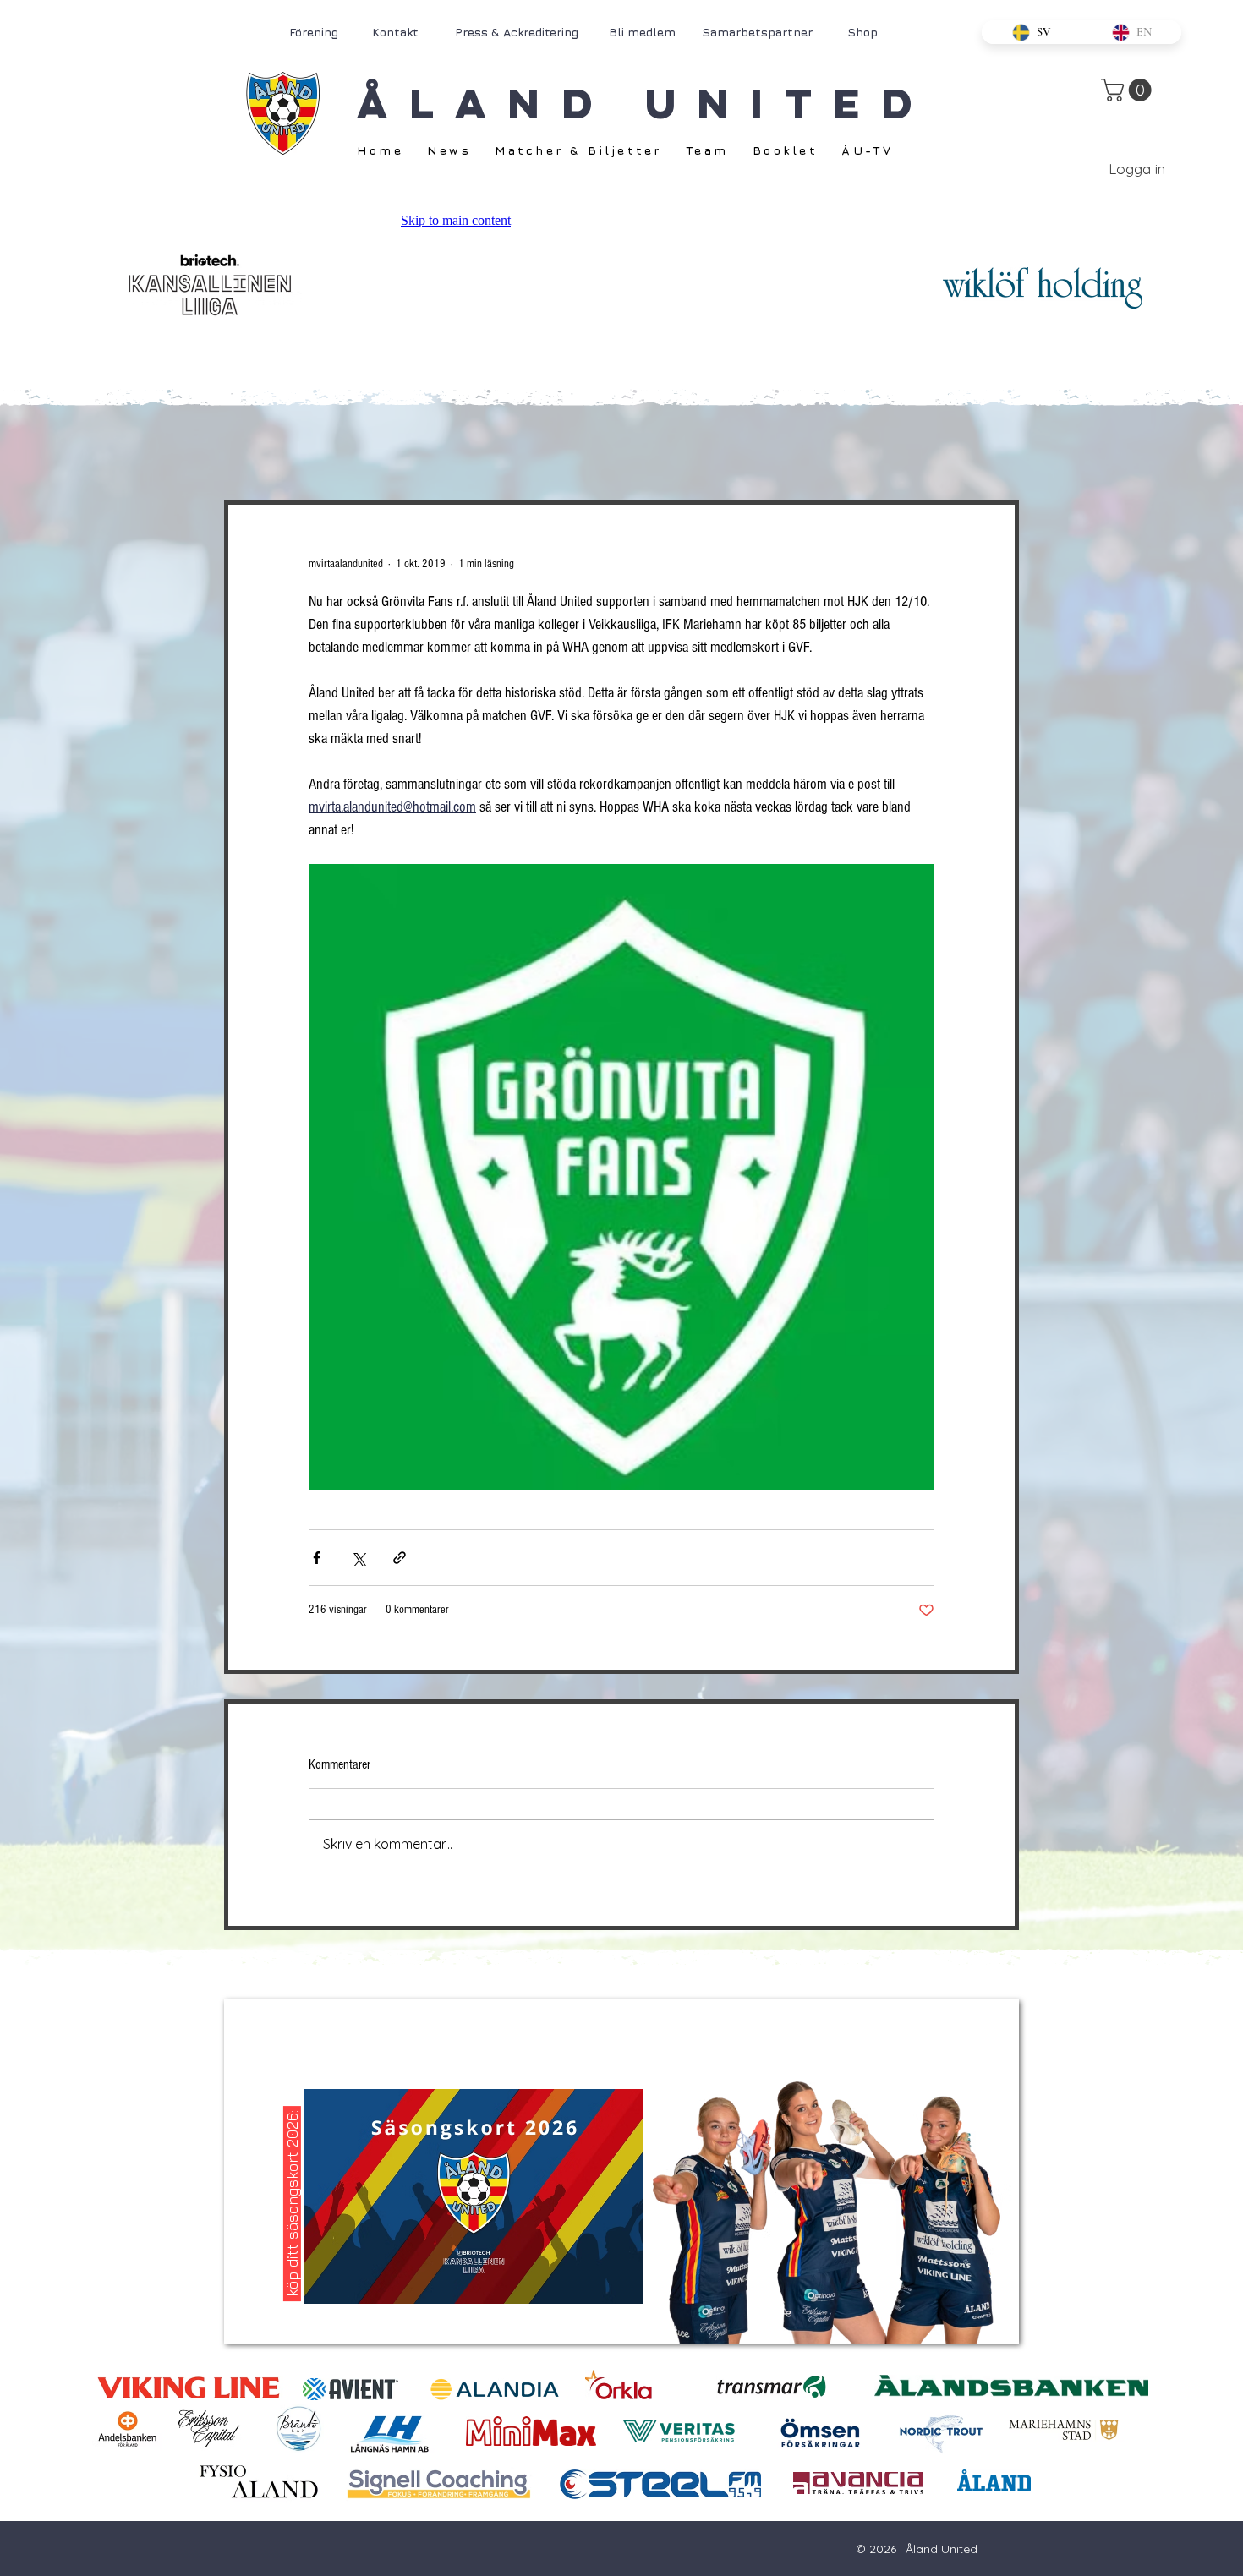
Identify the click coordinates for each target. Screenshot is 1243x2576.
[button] (1129, 90)
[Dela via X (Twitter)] (358, 1558)
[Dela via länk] (400, 1558)
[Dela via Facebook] (317, 1558)
